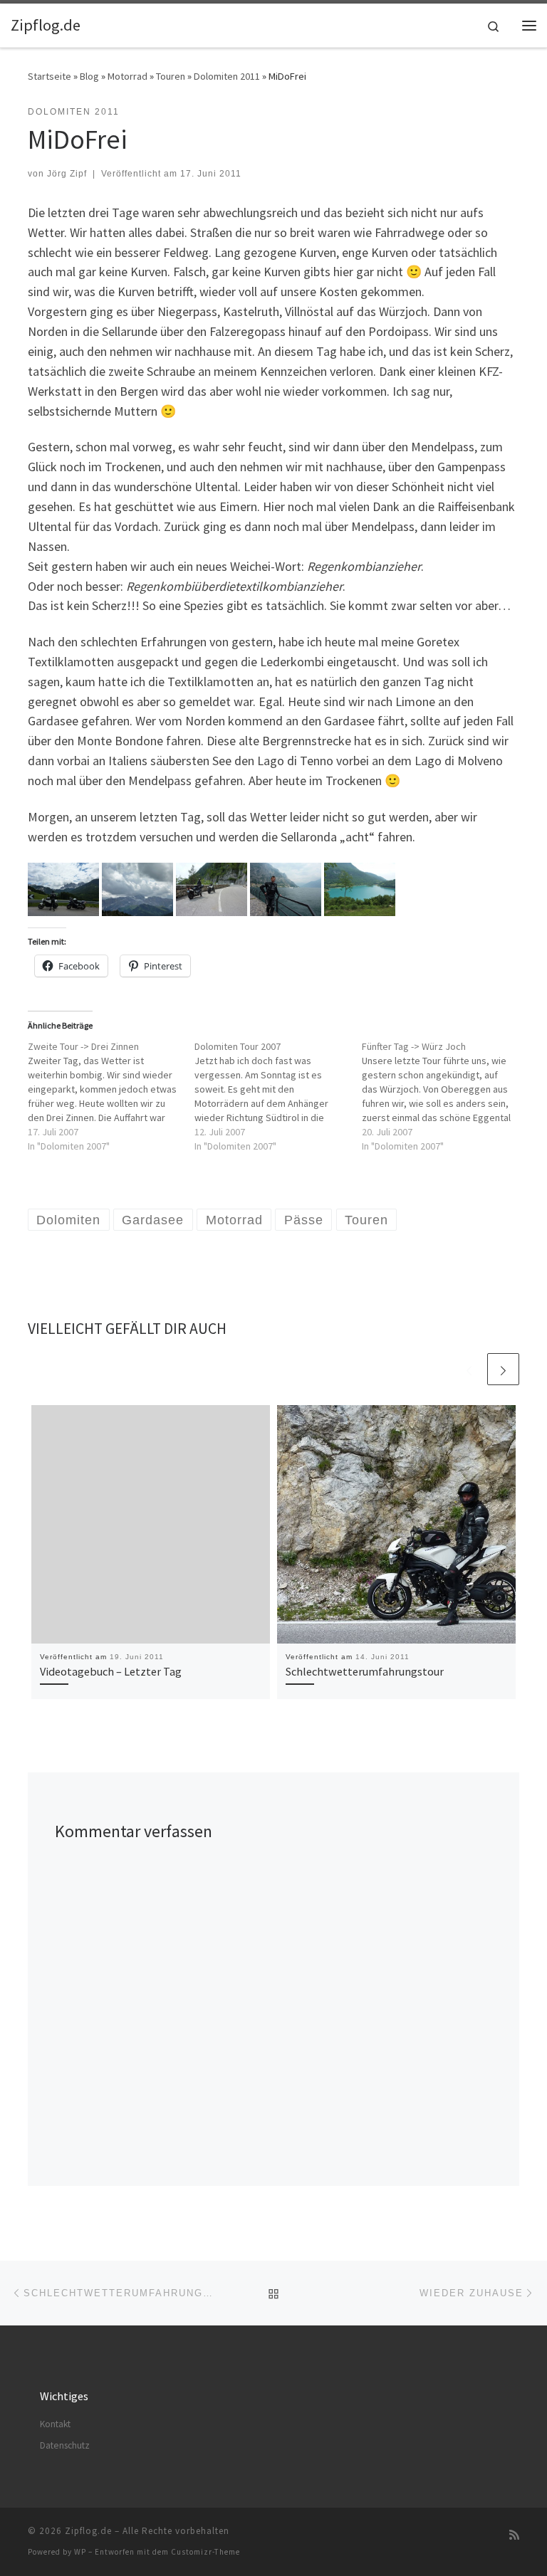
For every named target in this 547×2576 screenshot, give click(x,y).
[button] (63, 889)
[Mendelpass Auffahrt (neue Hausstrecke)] (212, 888)
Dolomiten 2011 (227, 76)
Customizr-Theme (205, 2552)
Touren (171, 76)
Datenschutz (65, 2445)
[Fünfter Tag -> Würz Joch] (445, 1096)
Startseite (50, 76)
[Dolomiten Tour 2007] (278, 1096)
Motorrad (127, 76)
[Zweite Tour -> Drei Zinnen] (111, 1096)
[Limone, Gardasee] (286, 888)
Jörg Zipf (67, 174)
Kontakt (55, 2424)
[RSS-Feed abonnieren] (514, 2535)
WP (80, 2552)
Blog (89, 76)
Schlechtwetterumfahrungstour (365, 1671)
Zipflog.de (88, 2531)
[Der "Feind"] (137, 888)
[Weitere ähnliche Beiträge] (503, 1369)
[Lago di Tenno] (360, 888)
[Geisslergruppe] (63, 888)
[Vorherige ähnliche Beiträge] (469, 1369)
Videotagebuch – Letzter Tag (111, 1671)
